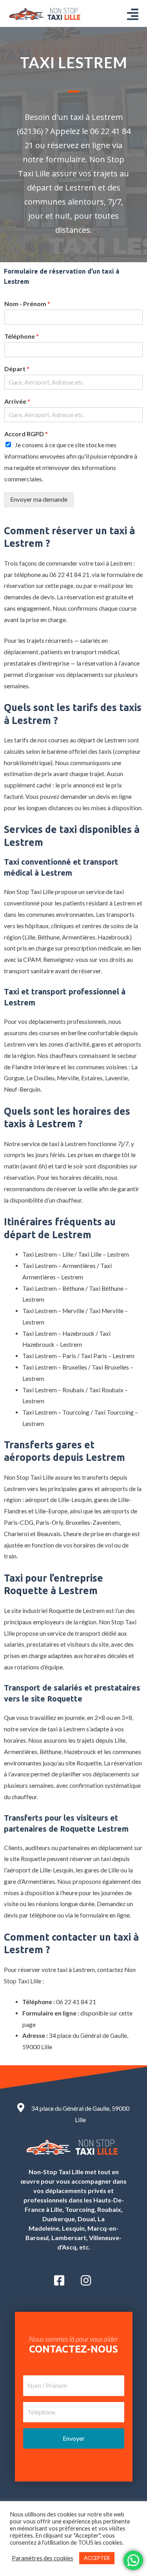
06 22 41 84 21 (69, 575)
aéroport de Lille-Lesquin (58, 1500)
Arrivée (17, 401)
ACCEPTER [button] (97, 2558)
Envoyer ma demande (39, 499)
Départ (17, 369)
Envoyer (74, 2438)
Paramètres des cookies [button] (43, 2558)
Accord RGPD (26, 434)
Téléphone (22, 336)
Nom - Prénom (27, 304)
